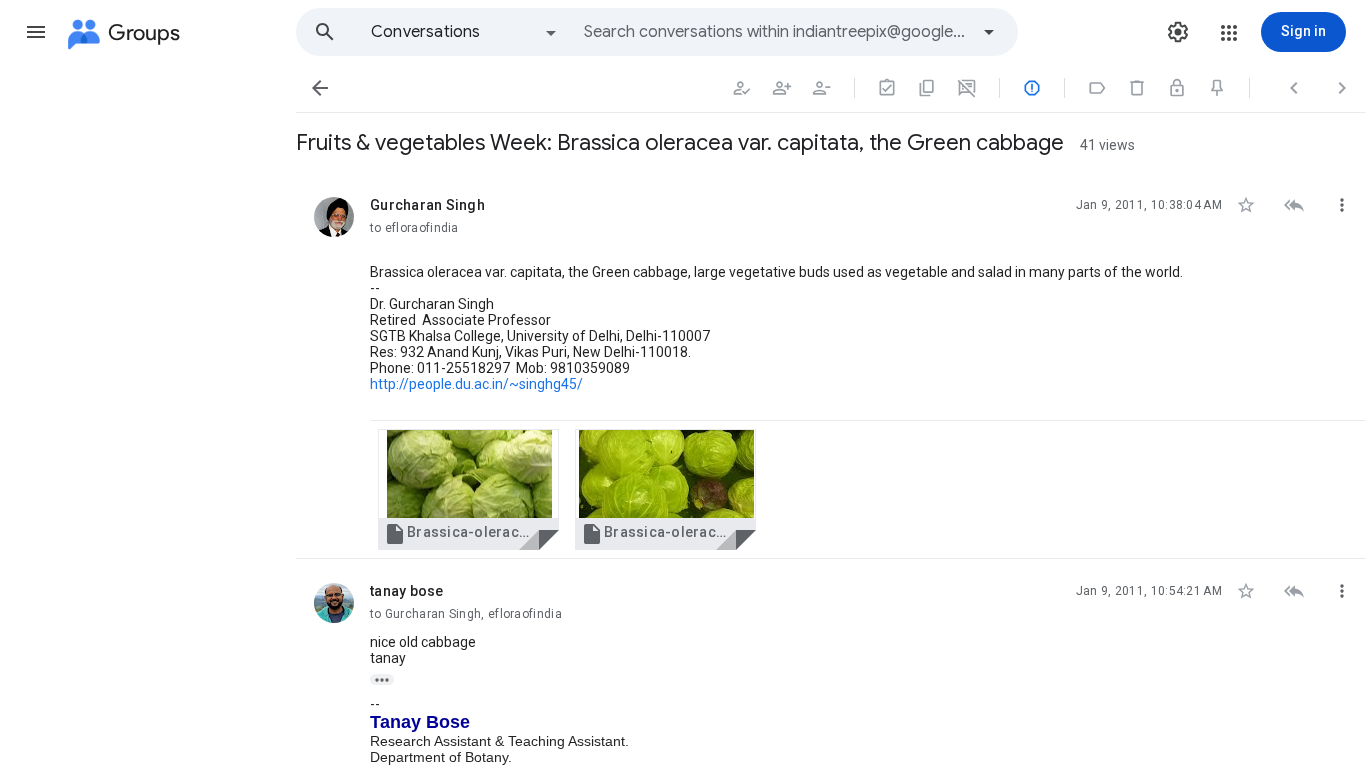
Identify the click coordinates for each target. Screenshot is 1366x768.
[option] (465, 32)
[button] (36, 32)
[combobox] (776, 32)
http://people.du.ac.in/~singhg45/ (476, 384)
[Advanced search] (989, 32)
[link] (468, 489)
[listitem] (831, 366)
